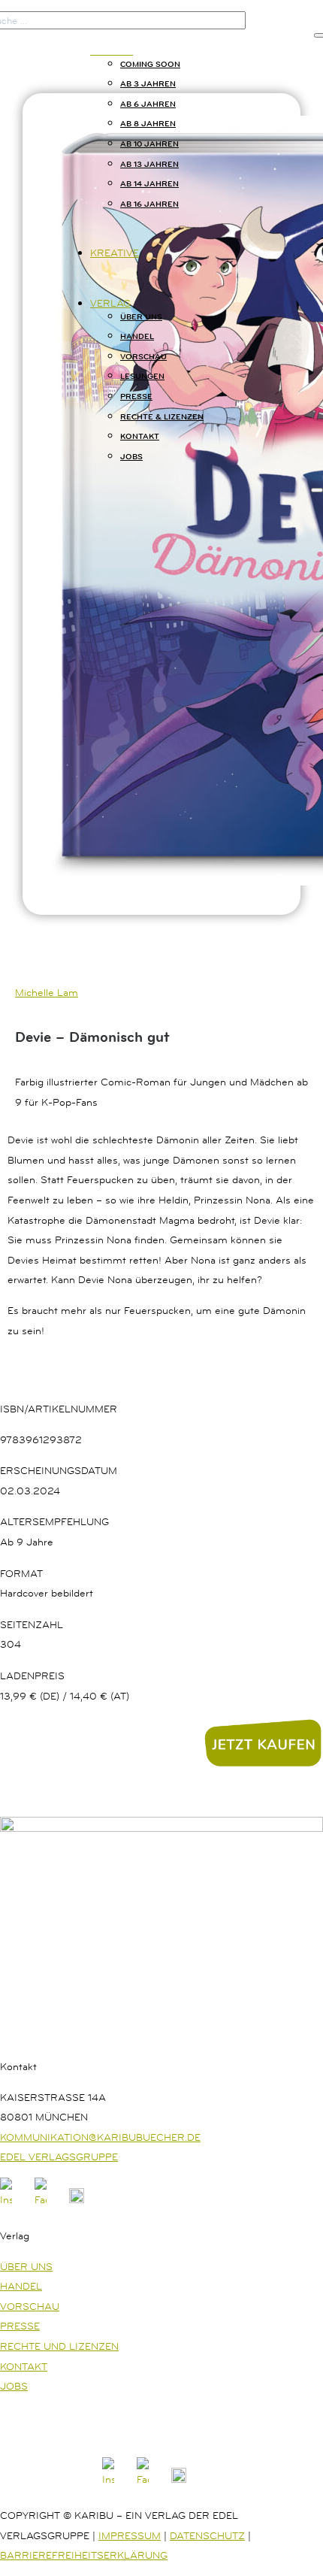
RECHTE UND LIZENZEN (59, 2346)
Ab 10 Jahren (149, 144)
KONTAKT (24, 2366)
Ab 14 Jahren (149, 183)
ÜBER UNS (26, 2266)
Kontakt (140, 436)
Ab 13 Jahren (149, 164)
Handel (137, 336)
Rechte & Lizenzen (162, 416)
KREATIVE (115, 253)
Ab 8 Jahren (148, 123)
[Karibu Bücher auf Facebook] (41, 2199)
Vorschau (143, 356)
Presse (136, 396)
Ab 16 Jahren (149, 204)
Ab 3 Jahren (148, 83)
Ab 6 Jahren (148, 104)
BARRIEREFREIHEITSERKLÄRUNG (84, 2555)
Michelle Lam (47, 992)
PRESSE (20, 2326)
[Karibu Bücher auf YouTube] (77, 2199)
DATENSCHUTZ (207, 2535)
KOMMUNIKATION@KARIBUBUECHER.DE (100, 2137)
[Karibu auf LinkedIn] (113, 2199)
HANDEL (21, 2286)
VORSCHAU (30, 2306)
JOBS (131, 456)
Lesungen (142, 376)
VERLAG (110, 303)
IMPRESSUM (130, 2535)
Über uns (141, 316)
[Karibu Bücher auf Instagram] (6, 2199)
